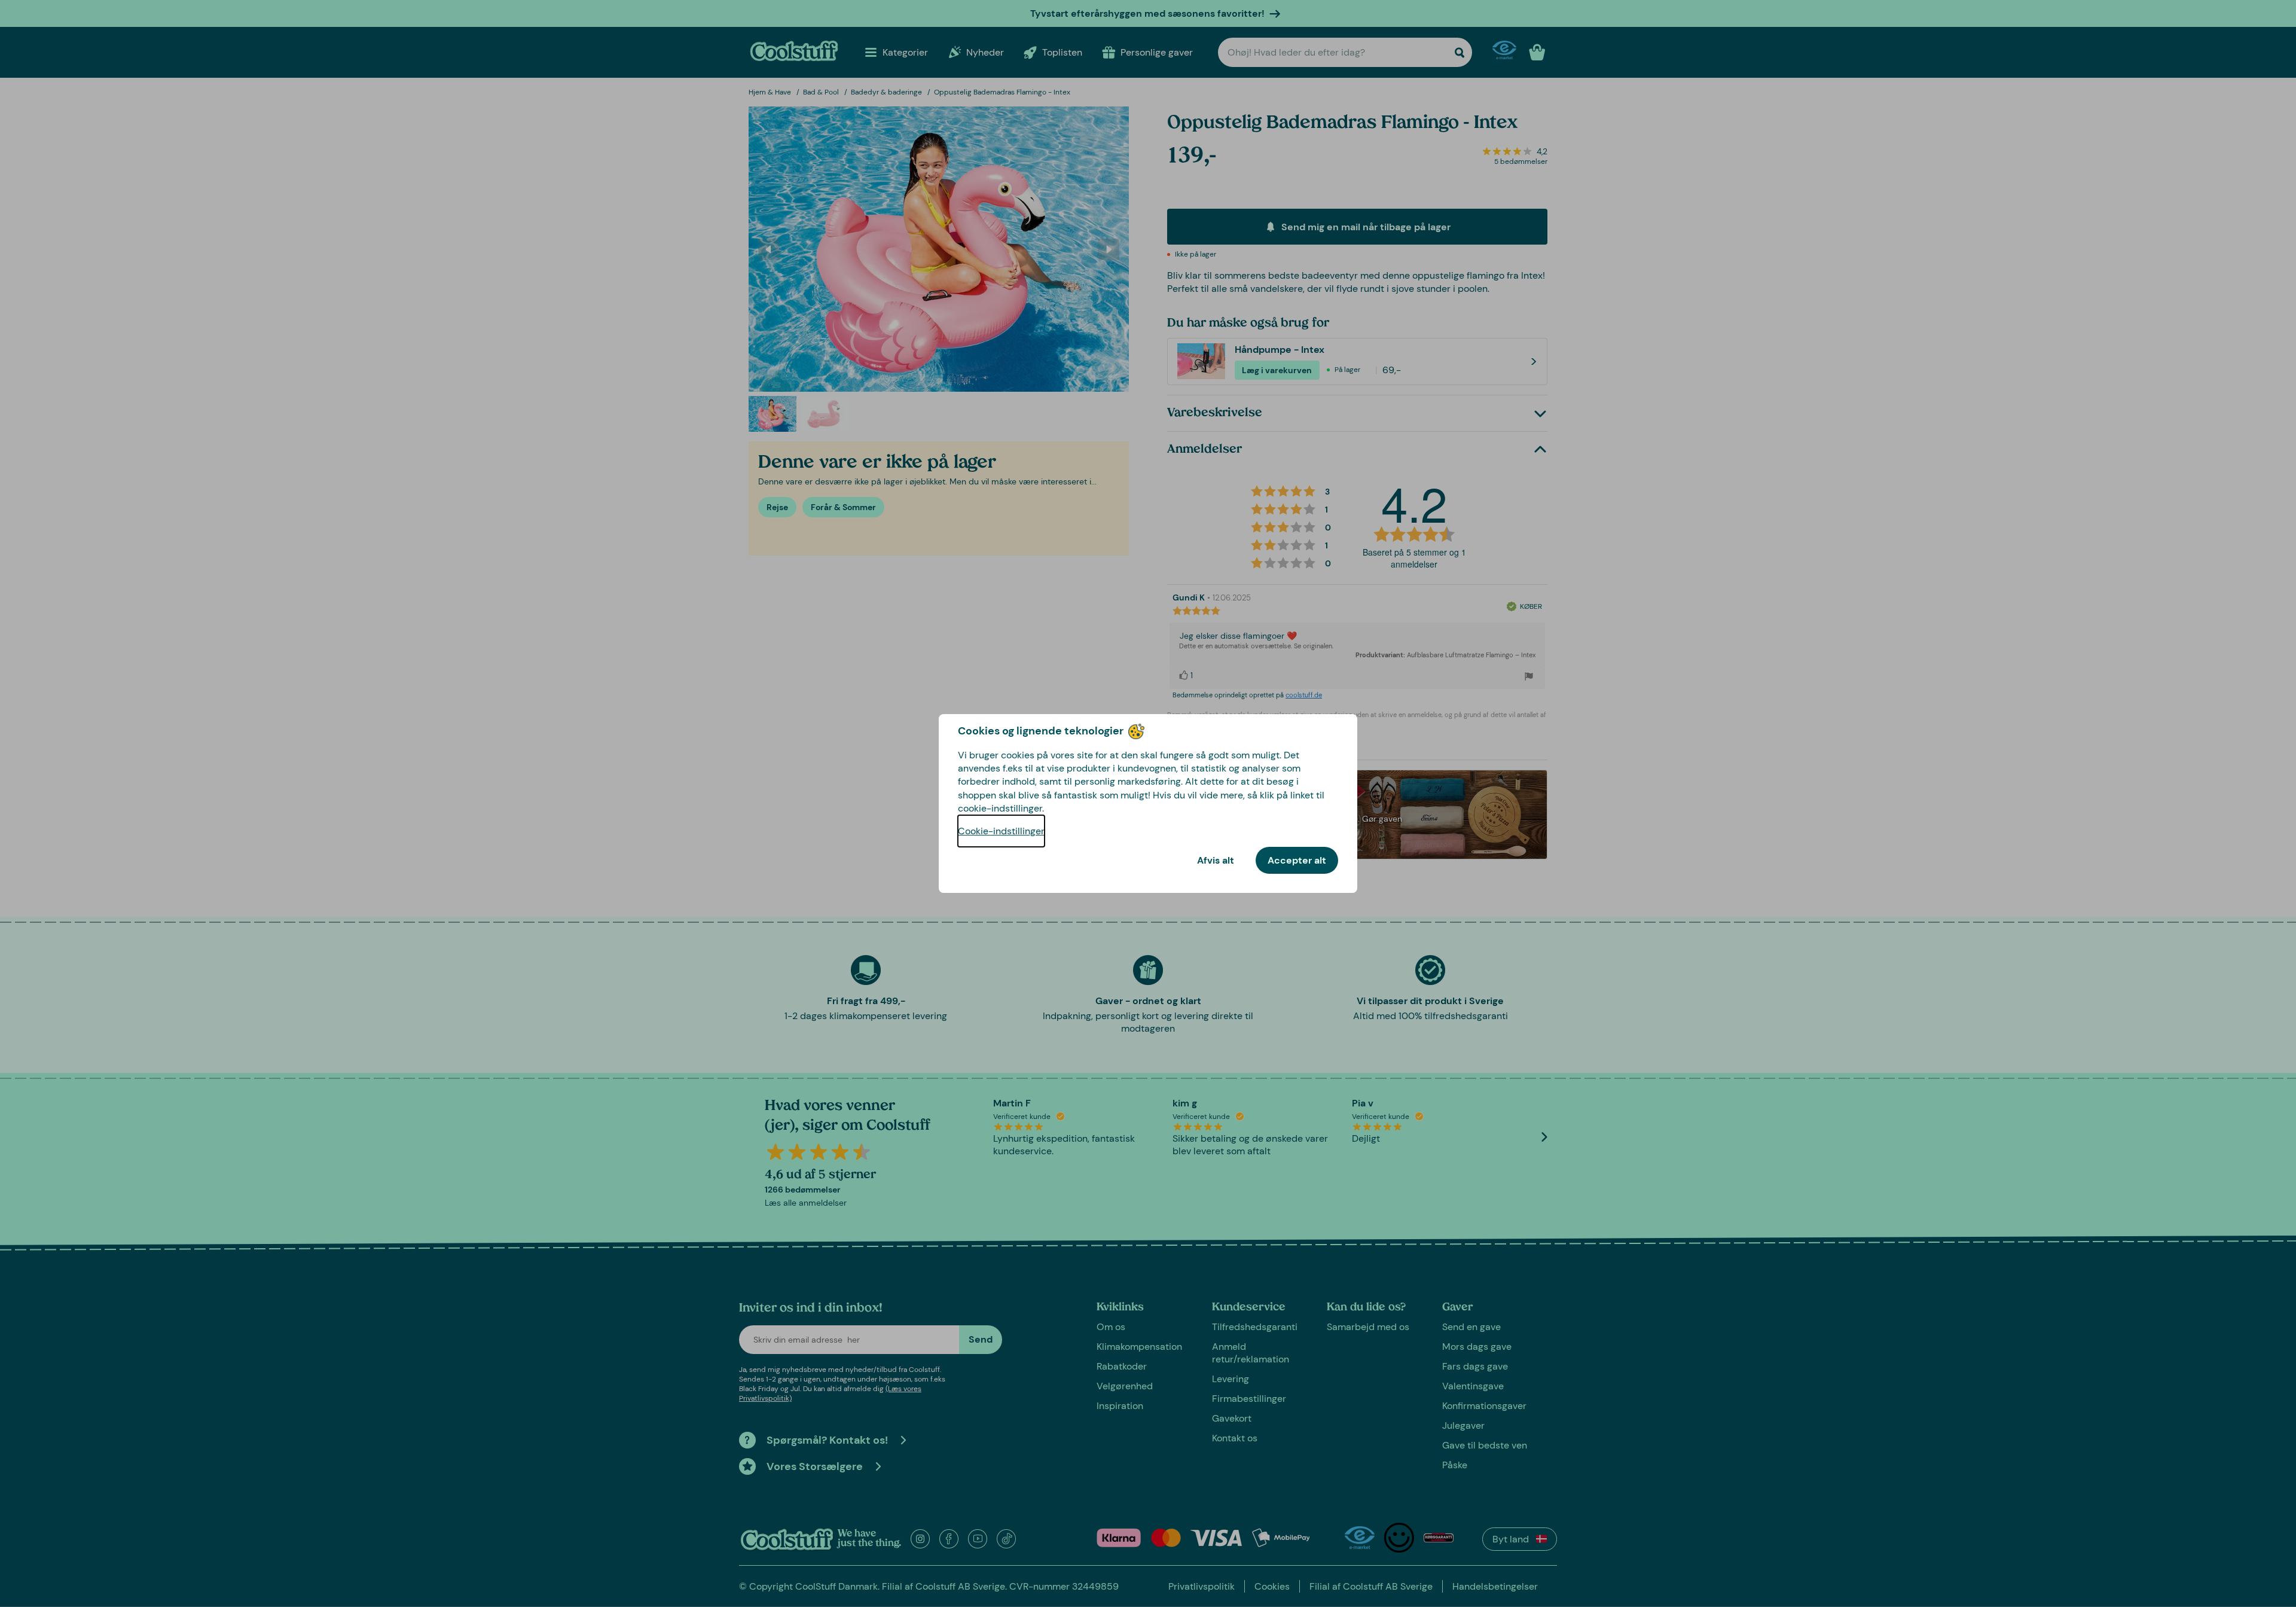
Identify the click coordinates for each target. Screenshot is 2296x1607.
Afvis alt (1216, 860)
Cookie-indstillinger (1001, 831)
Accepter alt (1297, 860)
